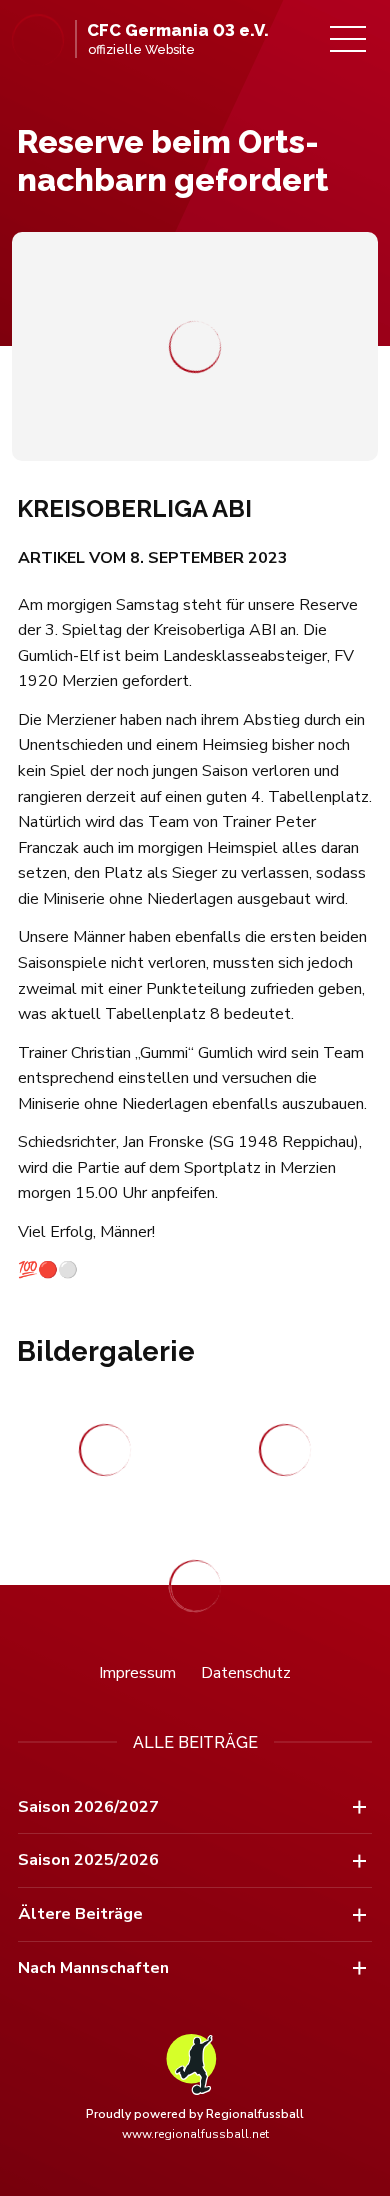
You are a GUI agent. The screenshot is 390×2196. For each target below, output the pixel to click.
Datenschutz (246, 1673)
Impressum (137, 1673)
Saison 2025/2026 (88, 1860)
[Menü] (348, 39)
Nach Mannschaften (93, 1968)
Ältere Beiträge (80, 1914)
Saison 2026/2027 (88, 1807)
